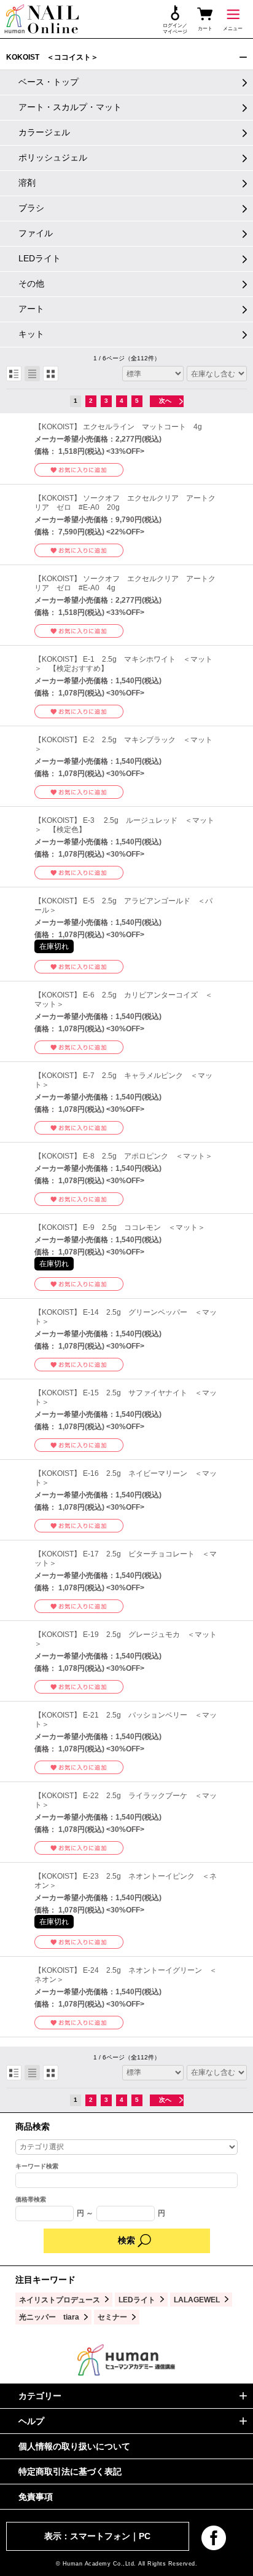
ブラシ (31, 208)
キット (31, 334)
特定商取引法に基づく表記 (70, 2471)
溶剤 (27, 183)
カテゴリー (40, 2396)
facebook (214, 2538)
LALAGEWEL (197, 2300)
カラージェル (44, 132)
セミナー (112, 2317)
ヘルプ (31, 2421)
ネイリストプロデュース (60, 2300)
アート (31, 309)
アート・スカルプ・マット (70, 107)
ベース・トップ (49, 82)
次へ (165, 401)
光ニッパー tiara (49, 2317)
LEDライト (40, 258)
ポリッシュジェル (53, 157)
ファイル (36, 233)
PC (145, 2536)
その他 (31, 283)
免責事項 (36, 2497)
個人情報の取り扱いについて (74, 2446)
